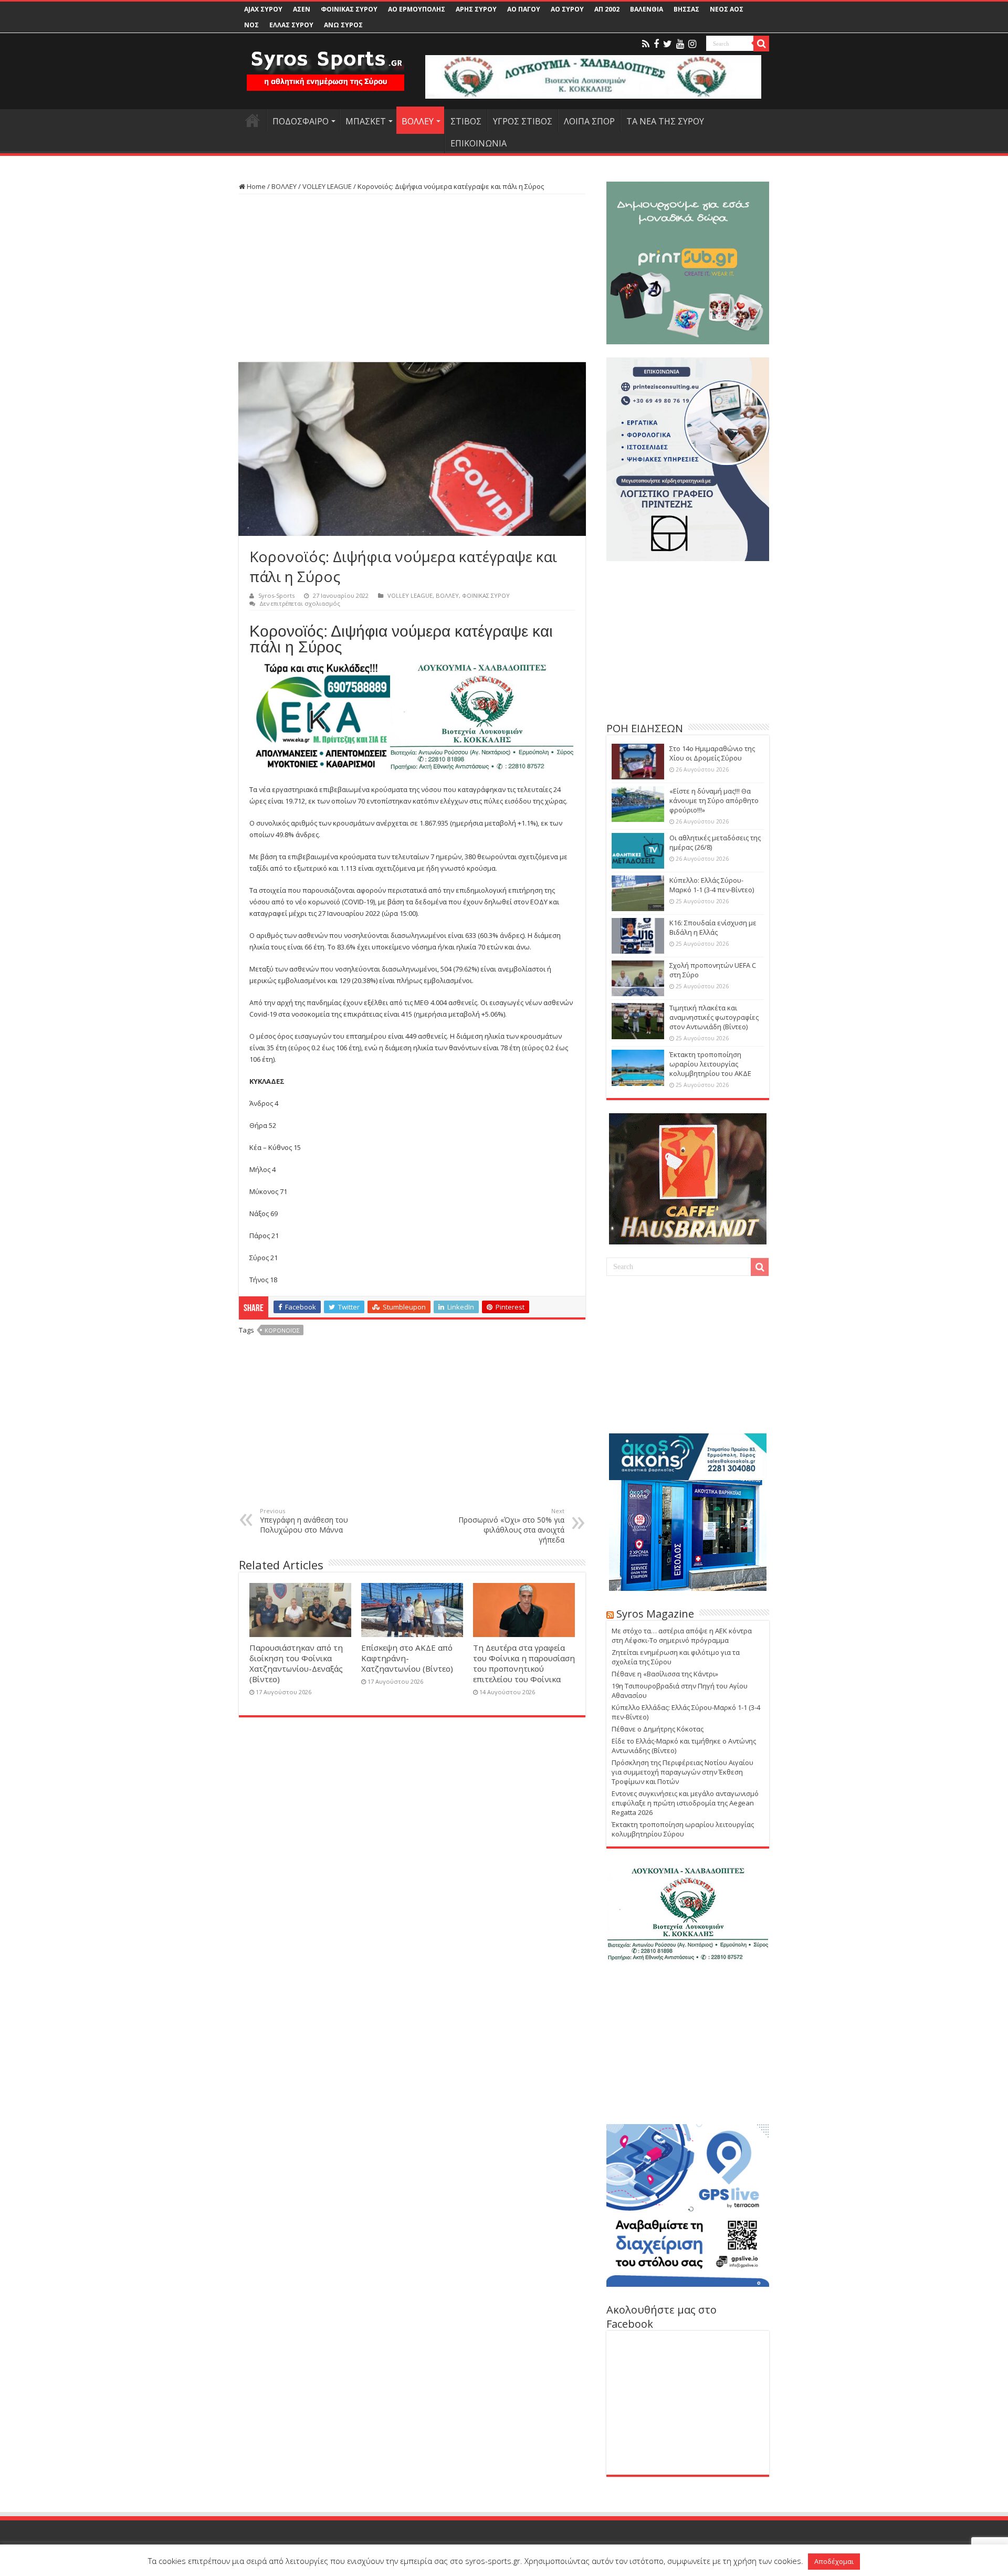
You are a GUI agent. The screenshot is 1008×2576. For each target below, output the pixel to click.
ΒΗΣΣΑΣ (686, 9)
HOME (253, 120)
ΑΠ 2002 (607, 9)
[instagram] (692, 44)
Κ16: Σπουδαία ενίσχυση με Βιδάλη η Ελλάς (713, 927)
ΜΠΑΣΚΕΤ (366, 121)
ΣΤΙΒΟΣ (466, 121)
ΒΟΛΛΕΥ (418, 121)
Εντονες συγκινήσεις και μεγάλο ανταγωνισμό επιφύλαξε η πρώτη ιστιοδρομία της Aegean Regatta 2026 (685, 1803)
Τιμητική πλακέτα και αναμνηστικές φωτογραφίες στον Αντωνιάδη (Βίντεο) (714, 1017)
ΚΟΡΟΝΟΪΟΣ (282, 1330)
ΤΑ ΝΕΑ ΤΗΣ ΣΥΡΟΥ (665, 121)
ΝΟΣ (251, 25)
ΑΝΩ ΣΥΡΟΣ (343, 25)
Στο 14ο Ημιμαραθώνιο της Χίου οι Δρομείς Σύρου (712, 753)
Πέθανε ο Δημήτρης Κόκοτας (658, 1729)
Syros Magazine (655, 1614)
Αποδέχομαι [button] (834, 2561)
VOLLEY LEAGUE (327, 186)
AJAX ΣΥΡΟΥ (263, 9)
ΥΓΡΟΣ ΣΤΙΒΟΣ (523, 121)
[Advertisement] (412, 278)
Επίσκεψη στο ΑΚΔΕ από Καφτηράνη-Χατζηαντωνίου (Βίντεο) (407, 1658)
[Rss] (646, 44)
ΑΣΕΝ (302, 9)
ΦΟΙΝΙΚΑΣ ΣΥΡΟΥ (349, 9)
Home (255, 186)
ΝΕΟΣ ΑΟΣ (727, 9)
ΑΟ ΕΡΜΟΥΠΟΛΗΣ (417, 9)
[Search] (761, 44)
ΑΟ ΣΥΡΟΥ (567, 9)
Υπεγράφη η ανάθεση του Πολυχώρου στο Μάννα (304, 1521)
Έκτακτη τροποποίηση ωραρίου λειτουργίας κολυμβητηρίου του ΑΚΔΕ (710, 1064)
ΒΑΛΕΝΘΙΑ (647, 9)
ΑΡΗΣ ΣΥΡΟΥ (476, 9)
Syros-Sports (276, 595)
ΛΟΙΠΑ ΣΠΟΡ (589, 121)
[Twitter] (668, 44)
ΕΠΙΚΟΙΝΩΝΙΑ (479, 143)
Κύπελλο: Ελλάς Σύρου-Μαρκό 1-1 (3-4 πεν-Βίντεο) (712, 885)
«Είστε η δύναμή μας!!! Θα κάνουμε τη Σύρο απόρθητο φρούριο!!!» (714, 800)
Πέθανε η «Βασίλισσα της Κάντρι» (665, 1674)
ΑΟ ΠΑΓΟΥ (524, 9)
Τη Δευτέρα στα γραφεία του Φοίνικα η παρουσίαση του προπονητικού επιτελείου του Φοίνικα (524, 1663)
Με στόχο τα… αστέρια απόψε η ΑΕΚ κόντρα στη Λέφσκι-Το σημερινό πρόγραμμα (682, 1635)
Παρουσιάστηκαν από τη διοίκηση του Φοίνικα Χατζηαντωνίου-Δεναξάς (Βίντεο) (296, 1663)
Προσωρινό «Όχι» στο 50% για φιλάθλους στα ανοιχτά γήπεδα (511, 1526)
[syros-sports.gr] (325, 64)
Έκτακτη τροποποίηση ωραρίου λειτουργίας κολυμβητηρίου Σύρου (683, 1829)
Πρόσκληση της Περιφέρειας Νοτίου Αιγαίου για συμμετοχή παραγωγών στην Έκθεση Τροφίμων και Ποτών (682, 1772)
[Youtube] (680, 44)
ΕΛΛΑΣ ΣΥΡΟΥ (291, 25)
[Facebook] (656, 44)
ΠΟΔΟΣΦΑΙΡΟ (301, 121)
